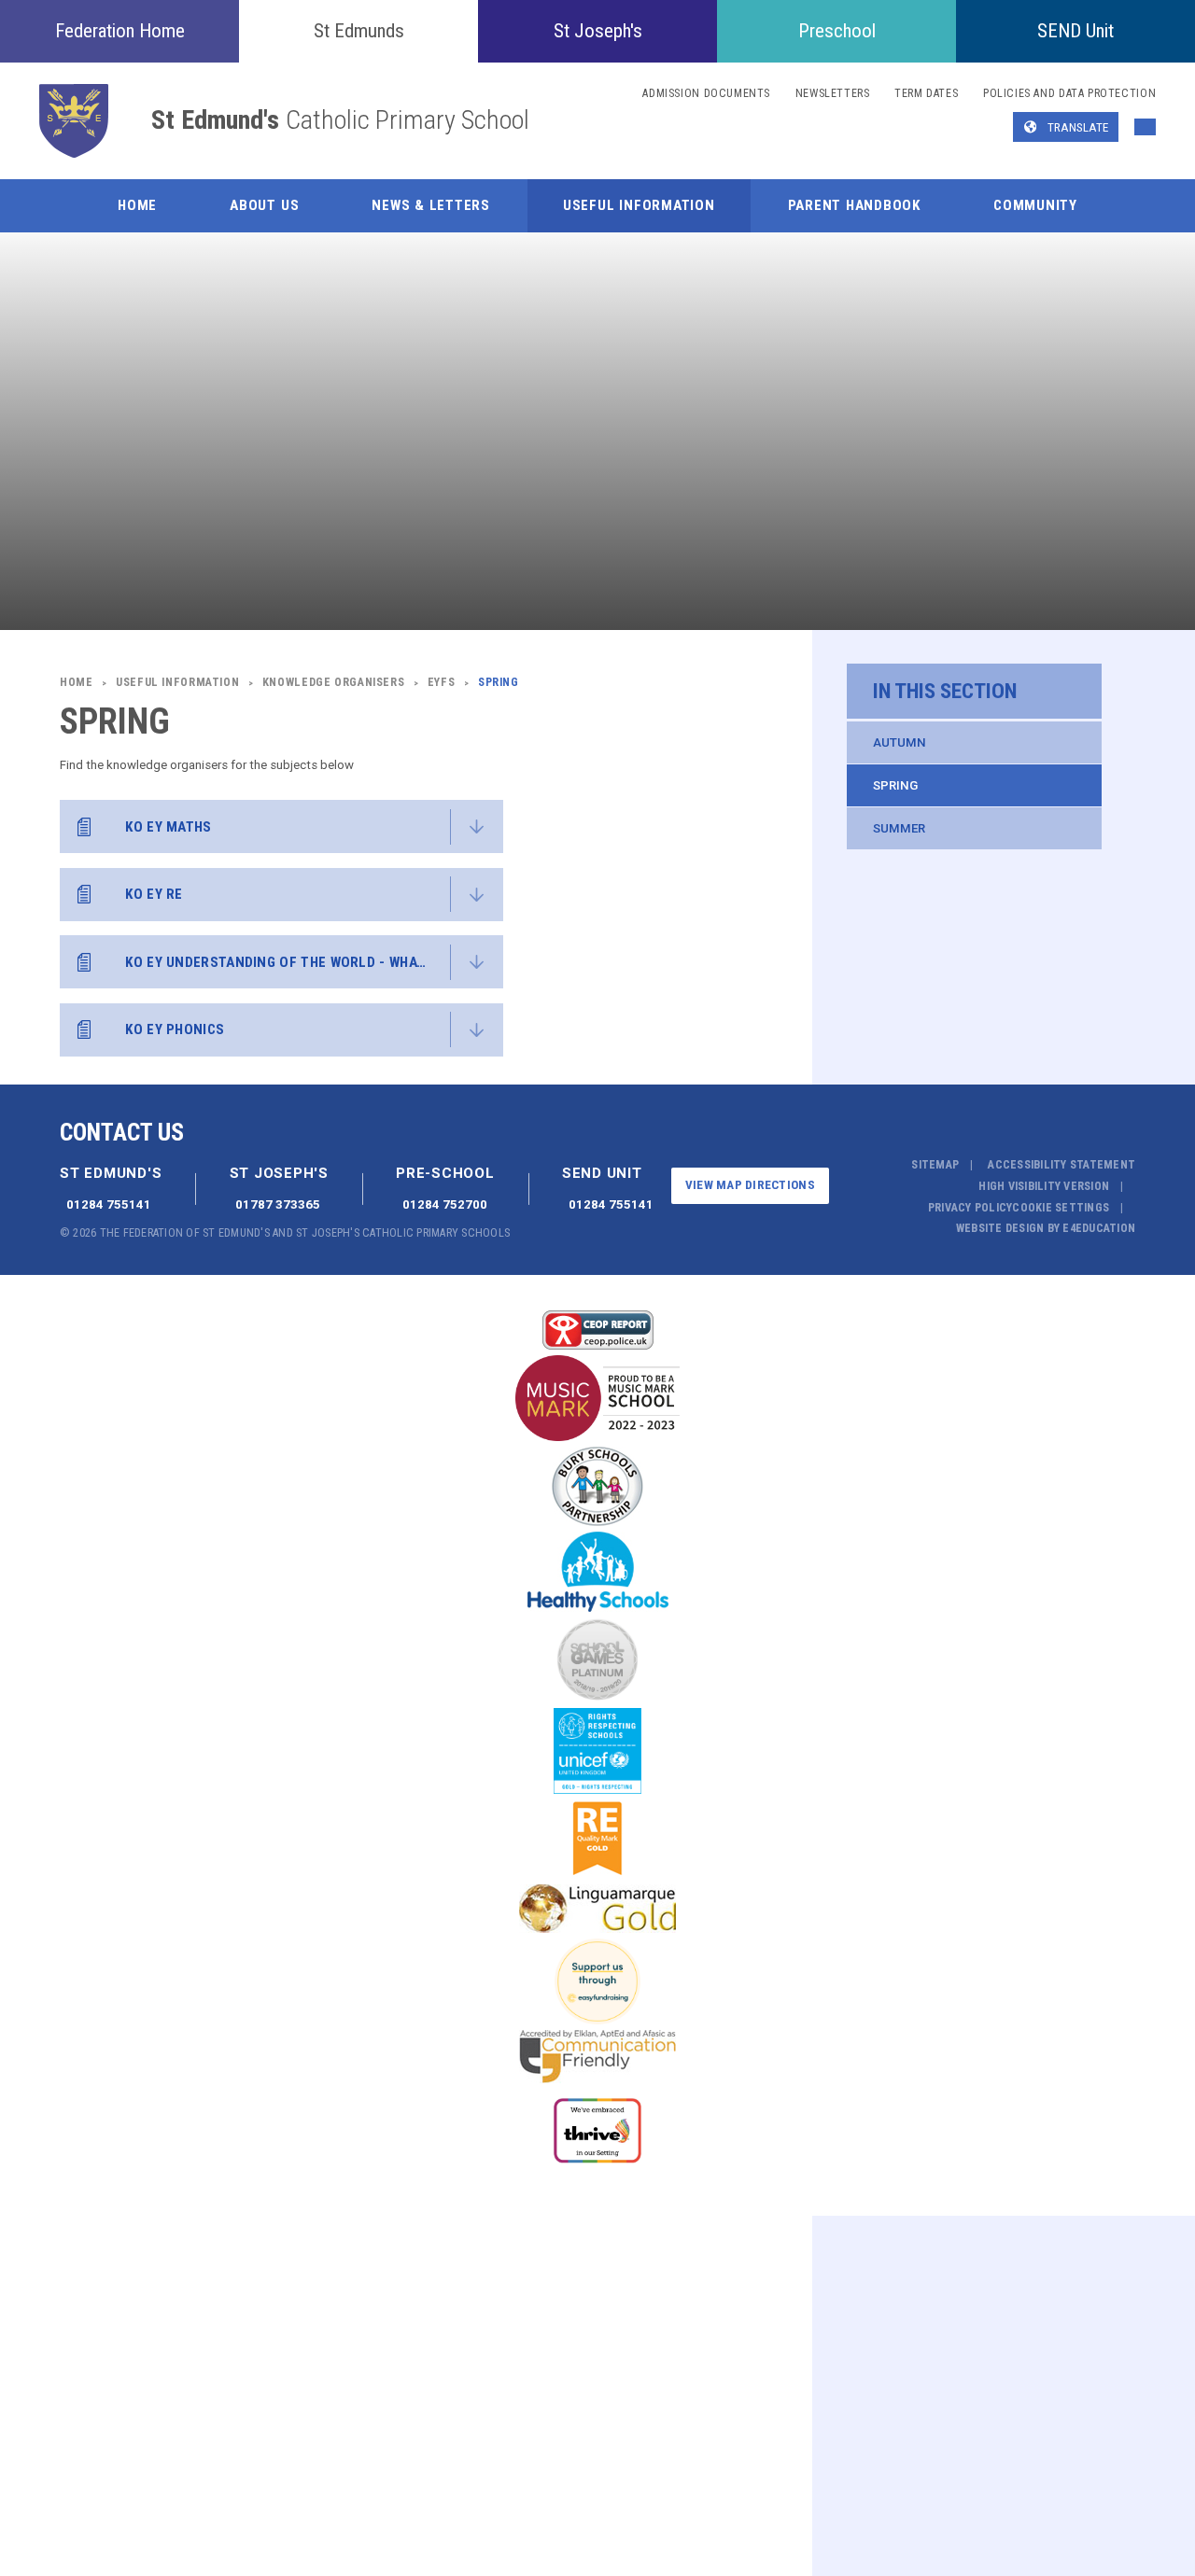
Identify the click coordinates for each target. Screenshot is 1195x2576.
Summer (899, 828)
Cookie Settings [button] (1061, 1208)
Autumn (900, 742)
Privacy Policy (970, 1208)
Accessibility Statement (1061, 1165)
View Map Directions (750, 1185)
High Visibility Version (1044, 1186)
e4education (1099, 1228)
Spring (895, 785)
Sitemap (935, 1165)
